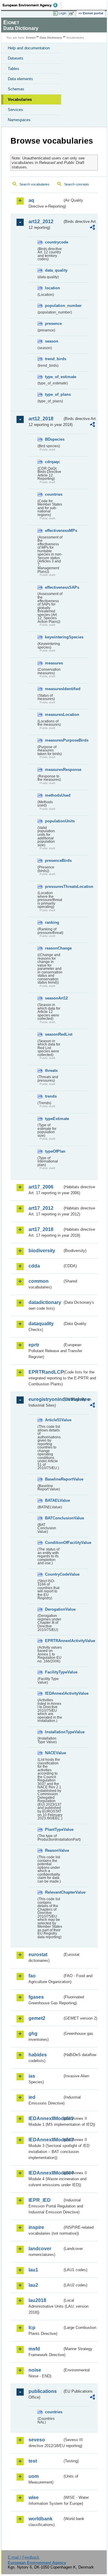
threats (51, 1071)
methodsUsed (54, 795)
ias (32, 2076)
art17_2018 (41, 1229)
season (52, 341)
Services (15, 110)
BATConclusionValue (54, 1518)
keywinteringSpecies (54, 637)
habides (38, 2055)
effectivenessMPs (54, 531)
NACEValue (54, 1753)
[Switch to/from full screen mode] (73, 13)
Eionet (31, 38)
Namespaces (19, 120)
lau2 (33, 2285)
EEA (32, 5)
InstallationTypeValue (54, 1732)
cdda (34, 1266)
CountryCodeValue (54, 1574)
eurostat (38, 1955)
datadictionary (45, 1302)
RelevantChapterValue (54, 1892)
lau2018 (37, 2300)
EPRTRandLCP (45, 1372)
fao (32, 1976)
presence (53, 324)
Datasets (16, 58)
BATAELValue (54, 1500)
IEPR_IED (40, 2200)
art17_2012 (41, 1208)
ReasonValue (54, 1850)
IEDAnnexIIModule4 (45, 2173)
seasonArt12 (54, 998)
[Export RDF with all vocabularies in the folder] (92, 228)
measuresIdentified (54, 689)
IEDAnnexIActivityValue (54, 1693)
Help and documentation (29, 48)
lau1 (33, 2270)
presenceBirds (54, 861)
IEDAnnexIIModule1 (45, 2118)
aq (31, 200)
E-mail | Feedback (24, 2557)
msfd (34, 2349)
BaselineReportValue (54, 1479)
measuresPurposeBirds (54, 740)
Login (62, 13)
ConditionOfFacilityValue (54, 1543)
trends (51, 1096)
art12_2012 (41, 222)
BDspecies (54, 439)
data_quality (54, 270)
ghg (33, 2033)
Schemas (16, 89)
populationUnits (54, 821)
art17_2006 (41, 1187)
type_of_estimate (54, 377)
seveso (37, 2440)
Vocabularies (20, 99)
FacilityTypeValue (54, 1672)
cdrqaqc (52, 462)
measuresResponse (54, 770)
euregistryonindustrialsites (45, 1399)
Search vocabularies (34, 184)
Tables (13, 69)
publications (43, 2391)
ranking (52, 922)
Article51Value (54, 1420)
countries (54, 494)
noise (35, 2370)
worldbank (40, 2519)
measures (54, 663)
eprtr (34, 1345)
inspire (36, 2227)
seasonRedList (54, 1034)
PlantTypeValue (54, 1829)
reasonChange (54, 948)
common (39, 1281)
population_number (54, 306)
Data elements (20, 79)
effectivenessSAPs (54, 587)
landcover (40, 2249)
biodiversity (42, 1251)
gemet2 (37, 2018)
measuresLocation (54, 715)
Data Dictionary (51, 38)
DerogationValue (54, 1609)
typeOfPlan (54, 1151)
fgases (36, 1997)
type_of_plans (54, 394)
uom (34, 2476)
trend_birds (54, 359)
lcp (32, 2328)
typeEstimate (54, 1119)
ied (32, 2097)
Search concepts (77, 184)
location (52, 288)
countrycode (54, 242)
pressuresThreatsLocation (54, 887)
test (33, 2461)
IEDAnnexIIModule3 (45, 2140)
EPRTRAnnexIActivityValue (54, 1641)
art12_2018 (41, 419)
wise (34, 2497)
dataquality (41, 1324)
